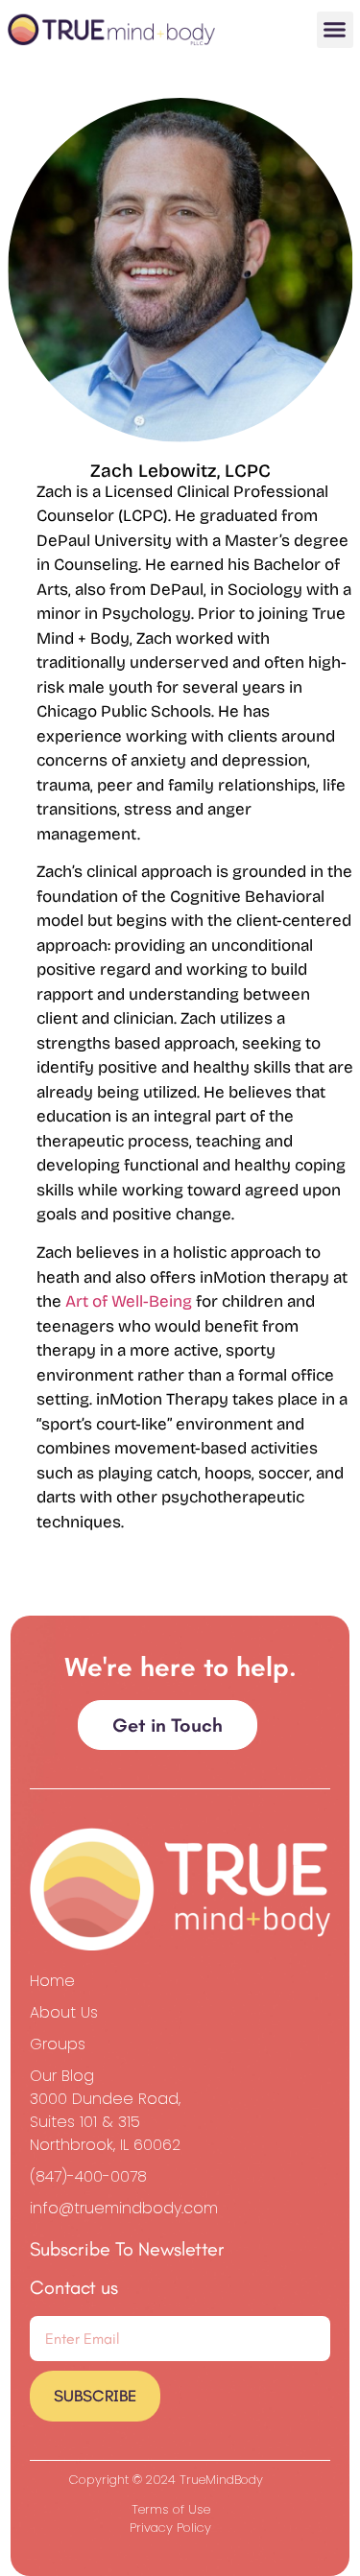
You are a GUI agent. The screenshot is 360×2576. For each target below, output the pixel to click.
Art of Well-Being (131, 1301)
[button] (335, 30)
